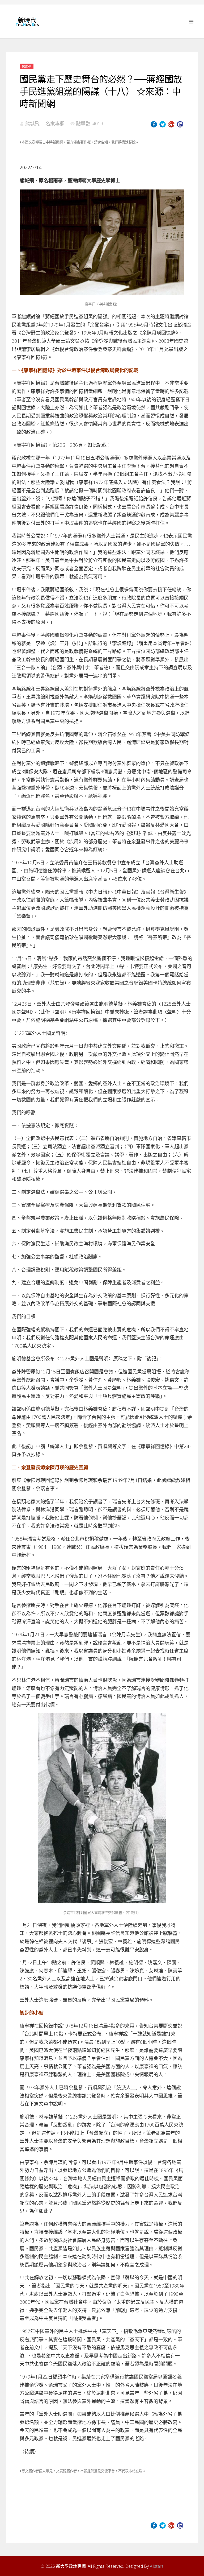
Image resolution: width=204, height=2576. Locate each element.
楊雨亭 (27, 66)
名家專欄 (55, 123)
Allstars (157, 2566)
